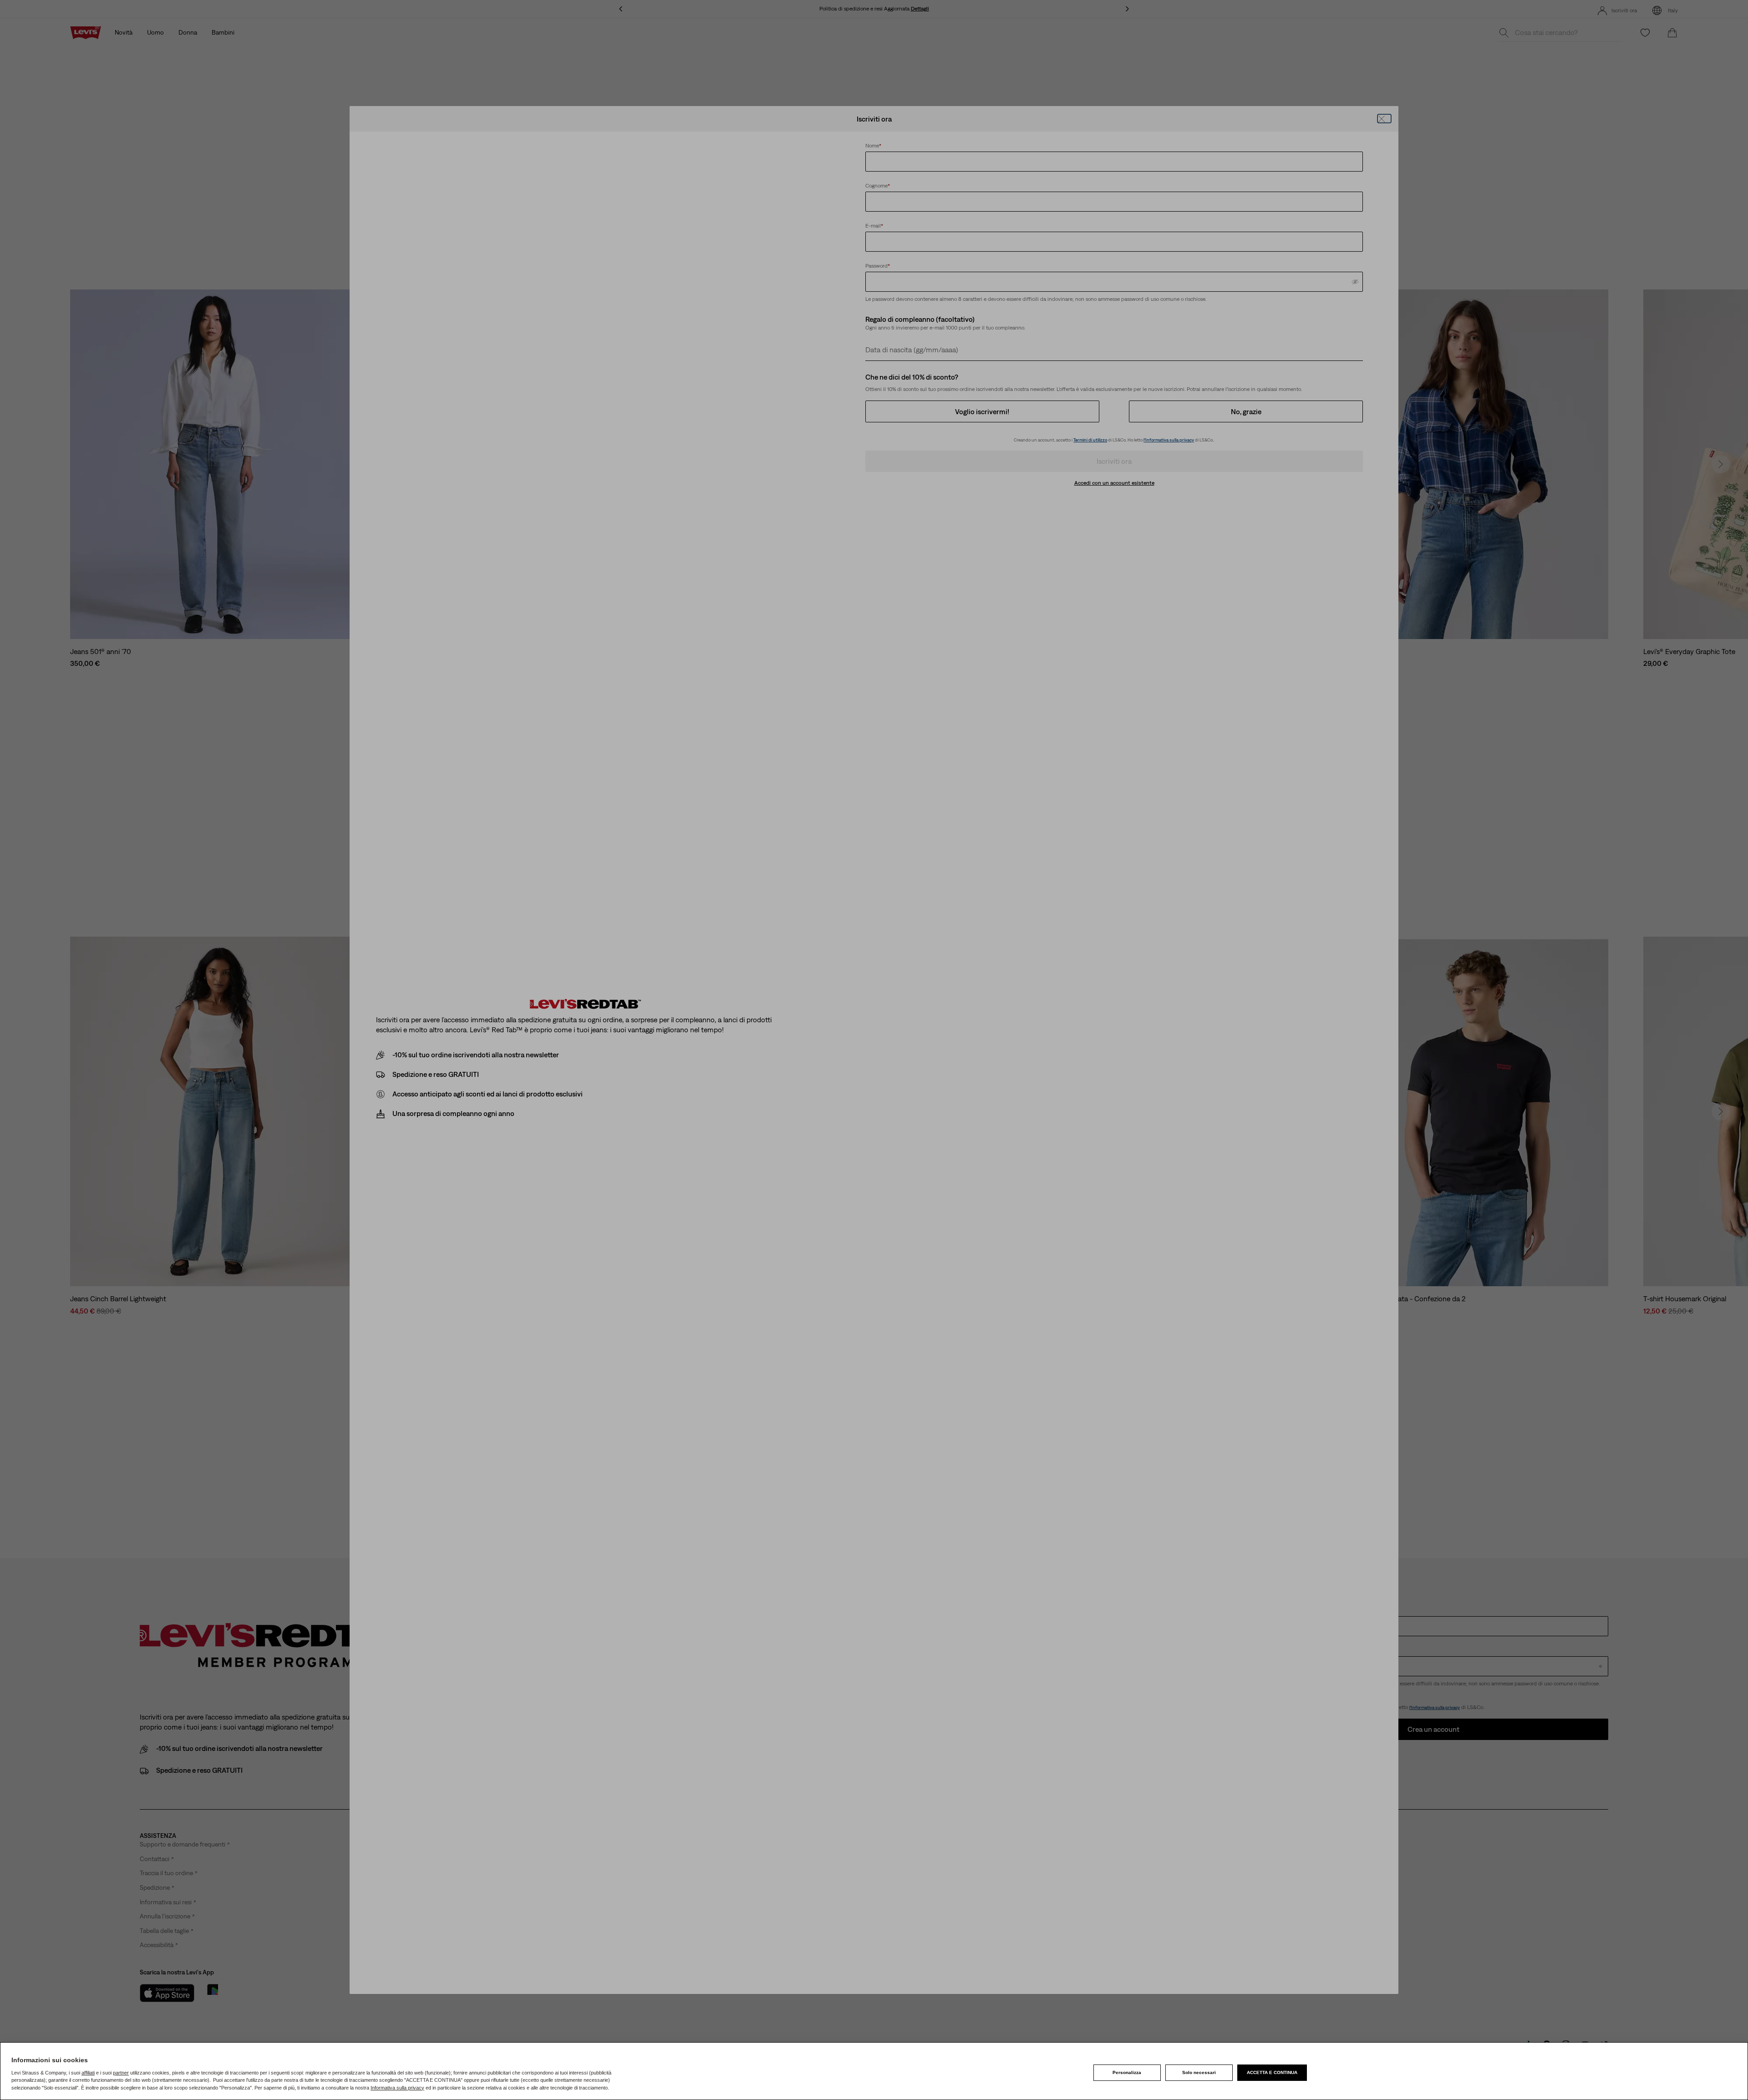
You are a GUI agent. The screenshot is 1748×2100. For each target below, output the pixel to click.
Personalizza (1127, 2072)
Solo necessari (1199, 2072)
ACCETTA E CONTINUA (1272, 2072)
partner (121, 2073)
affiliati (88, 2073)
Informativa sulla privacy (397, 2088)
